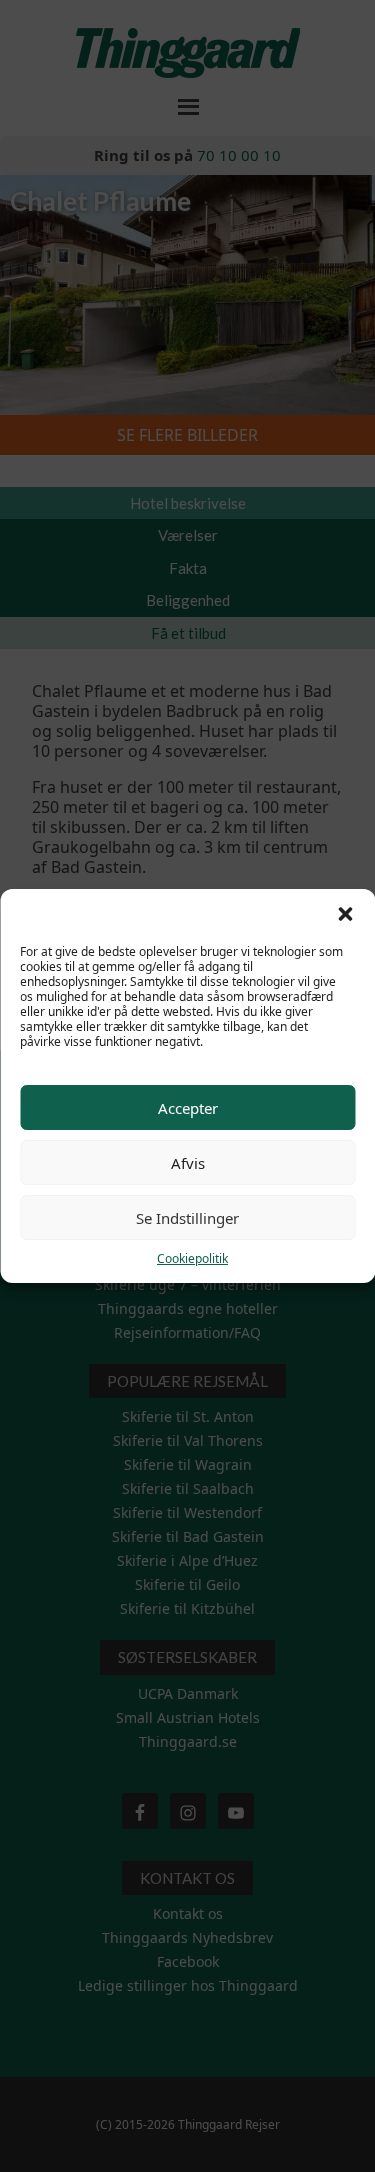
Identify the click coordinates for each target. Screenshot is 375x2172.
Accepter (188, 1108)
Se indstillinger (187, 1218)
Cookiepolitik (192, 1258)
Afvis (188, 1163)
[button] (345, 914)
